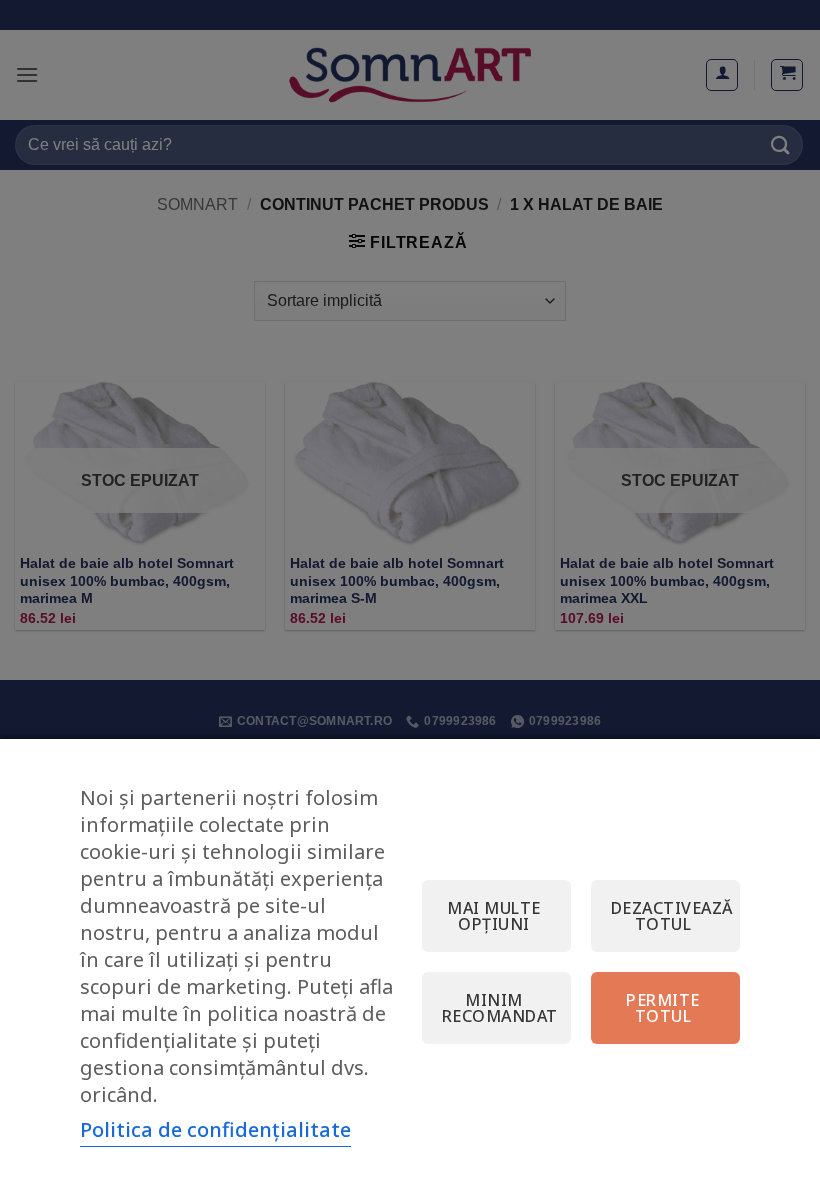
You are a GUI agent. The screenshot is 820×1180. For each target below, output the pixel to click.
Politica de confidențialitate (215, 1129)
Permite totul (662, 1008)
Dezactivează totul (672, 916)
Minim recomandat (500, 1008)
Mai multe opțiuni (493, 916)
